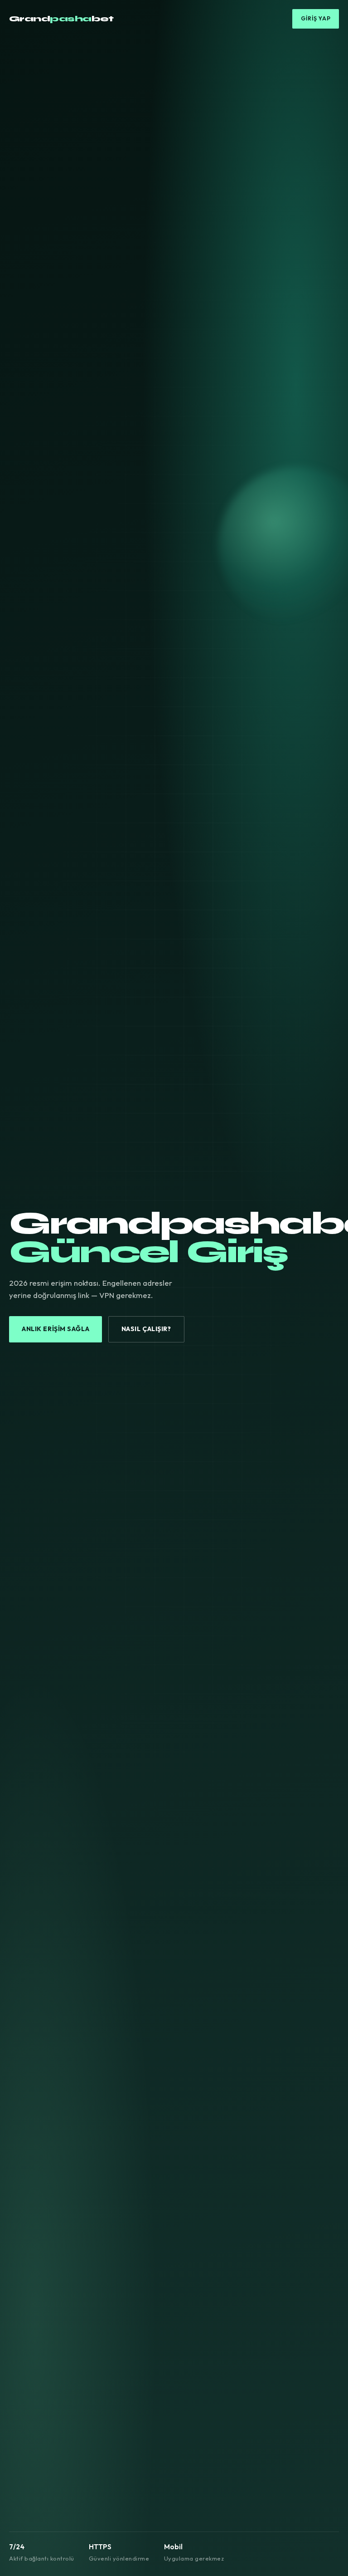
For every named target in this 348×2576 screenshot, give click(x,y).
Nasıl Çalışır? (146, 1329)
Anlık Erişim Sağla (56, 1329)
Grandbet (61, 19)
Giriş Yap (316, 18)
